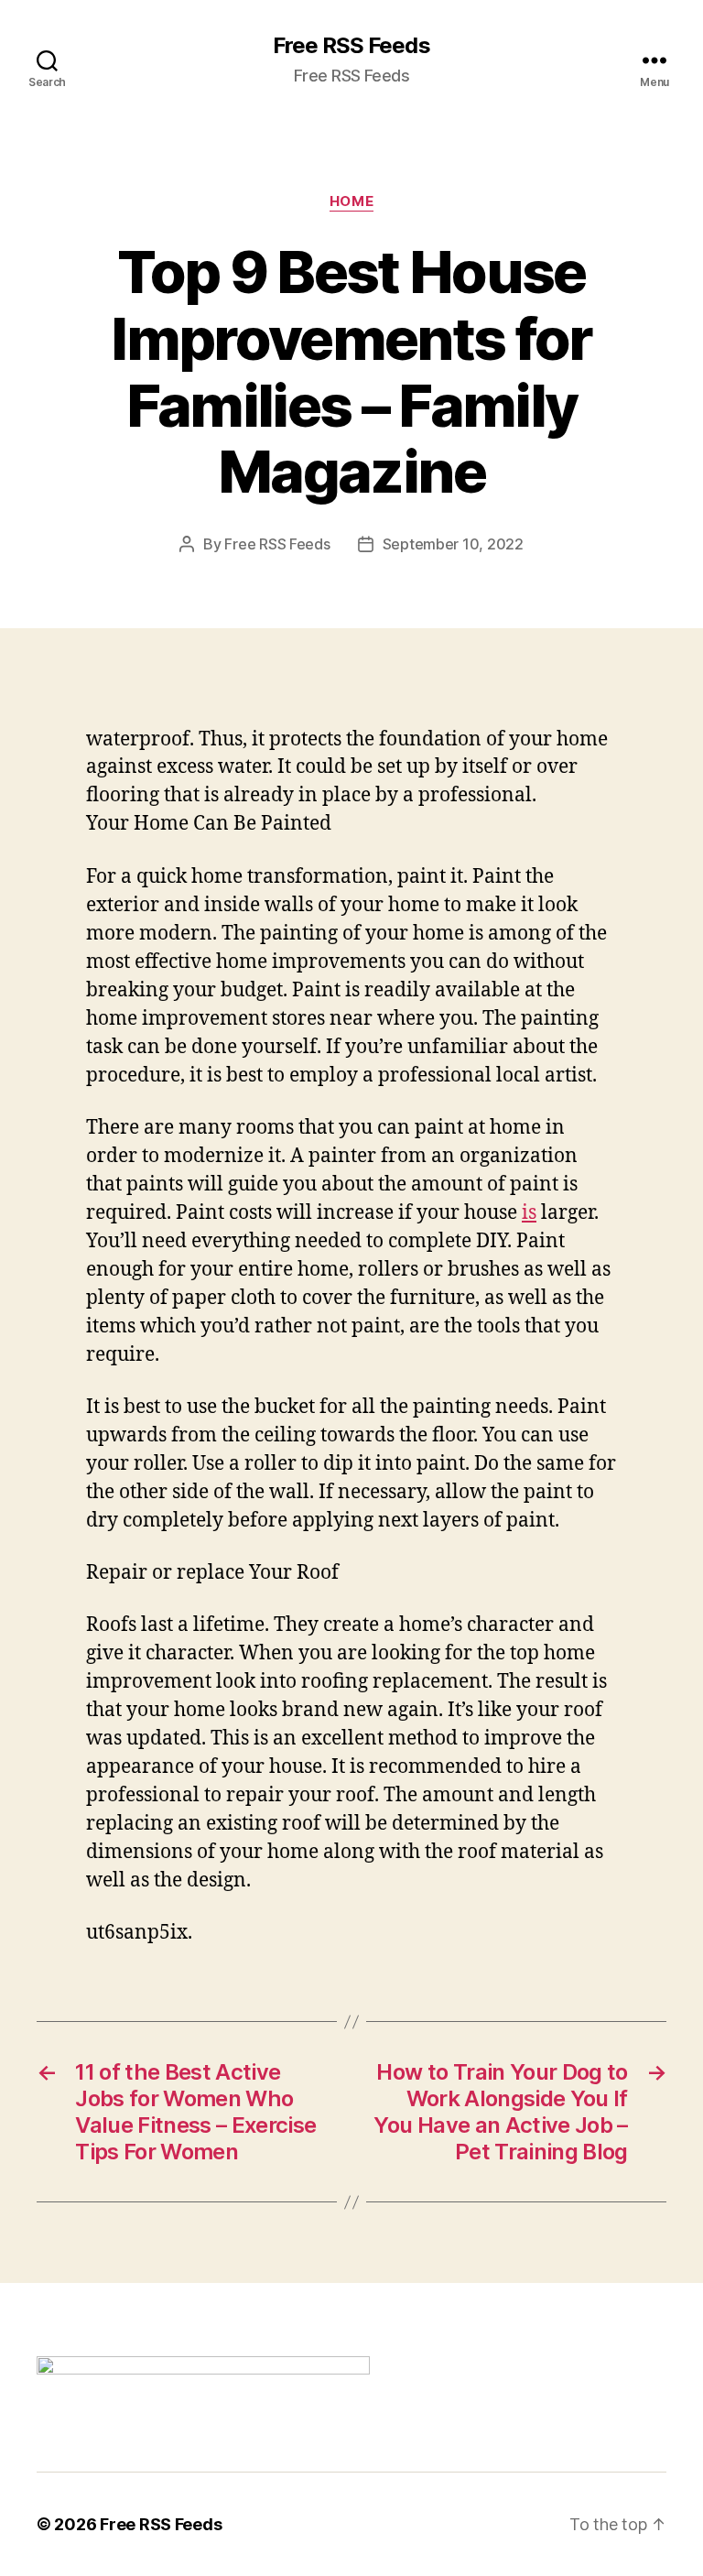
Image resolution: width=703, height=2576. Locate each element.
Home (351, 201)
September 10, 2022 (453, 544)
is (529, 1213)
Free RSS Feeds (351, 46)
